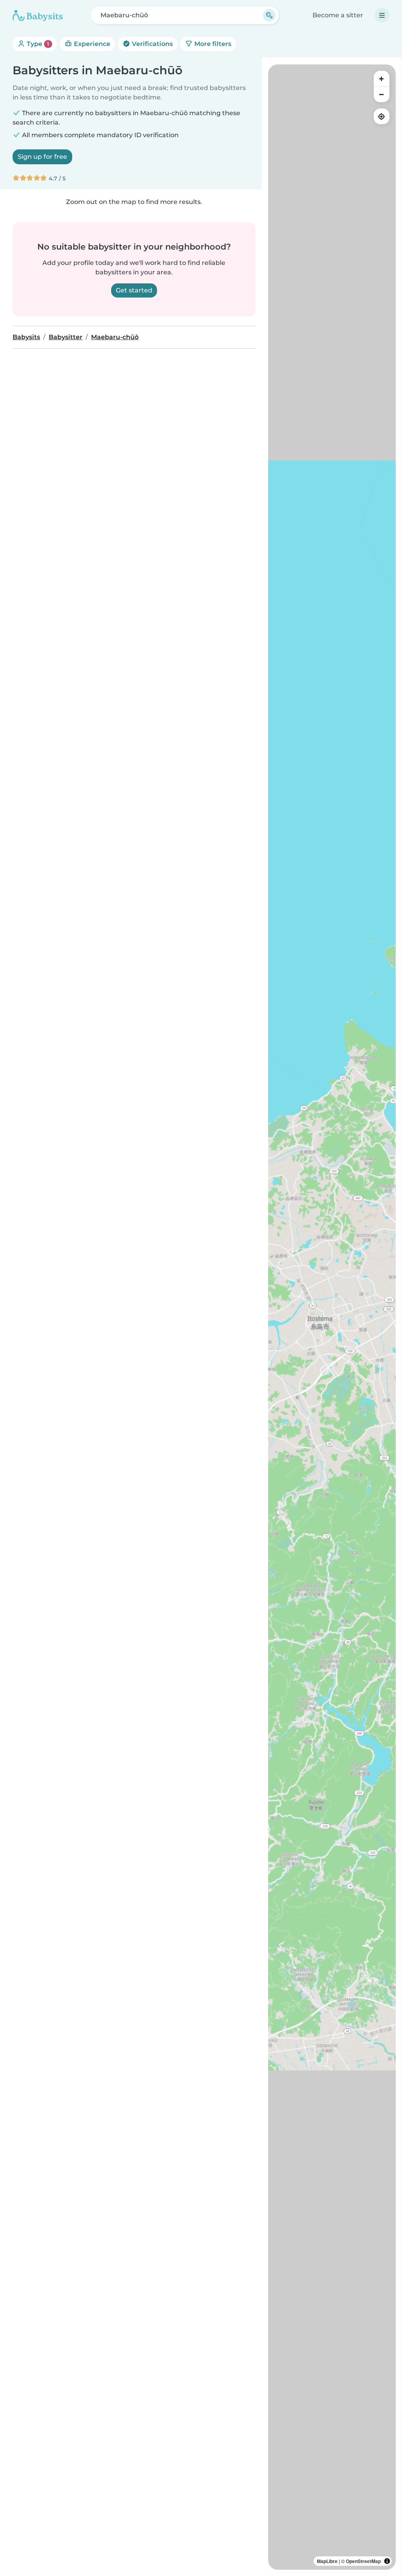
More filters (212, 44)
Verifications (152, 44)
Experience (91, 44)
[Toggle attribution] (387, 2561)
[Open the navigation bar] (382, 15)
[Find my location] (382, 116)
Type (37, 44)
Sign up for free (42, 157)
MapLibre (327, 2561)
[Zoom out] (382, 94)
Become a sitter (338, 15)
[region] (332, 1317)
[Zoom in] (382, 79)
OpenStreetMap (363, 2561)
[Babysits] (38, 15)
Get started (134, 290)
